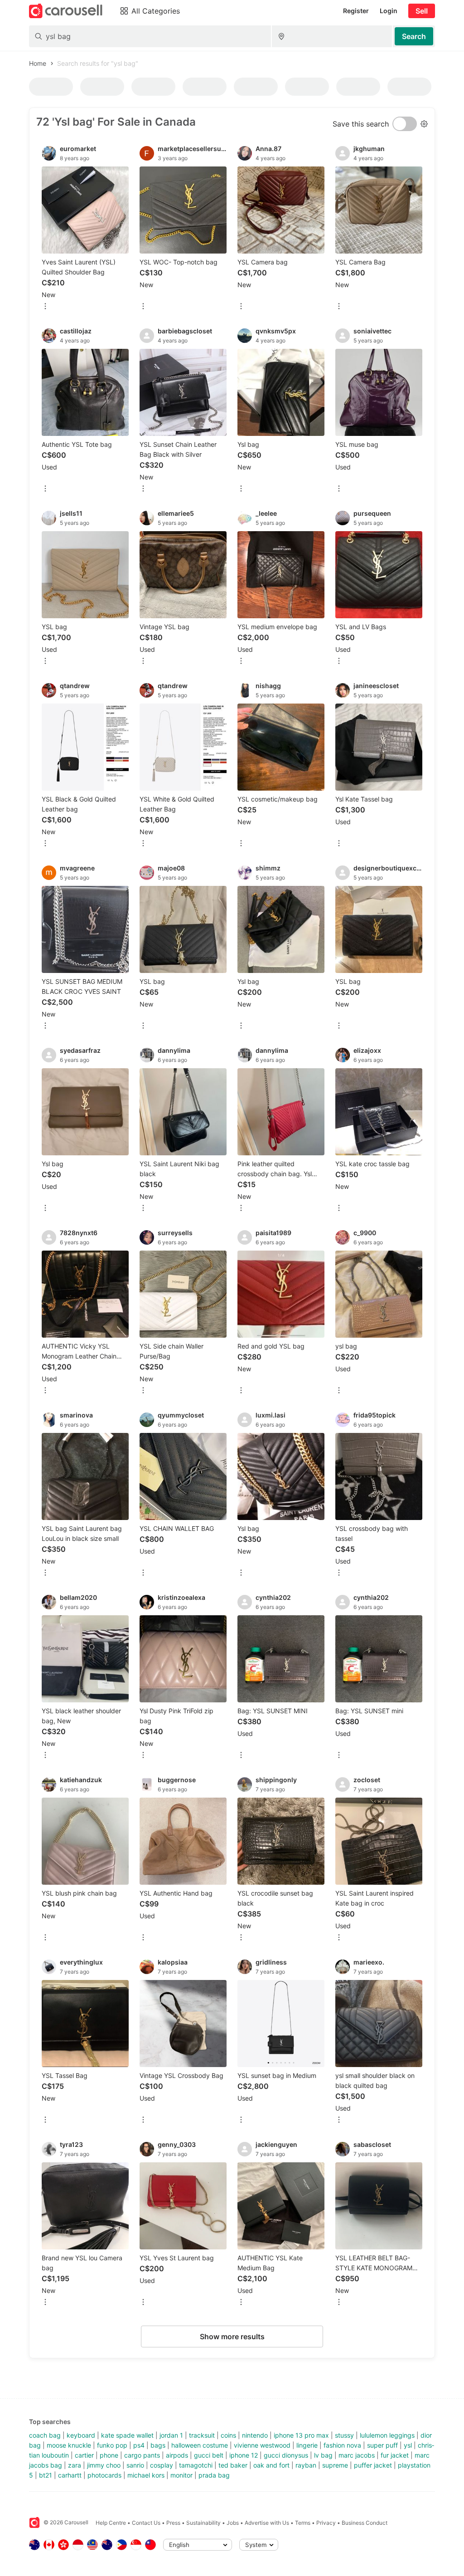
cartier (84, 2455)
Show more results (232, 2336)
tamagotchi (196, 2465)
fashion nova (342, 2445)
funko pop (112, 2445)
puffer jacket (373, 2465)
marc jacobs (357, 2455)
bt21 (46, 2475)
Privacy (326, 2523)
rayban (306, 2465)
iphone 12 (244, 2455)
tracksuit (202, 2435)
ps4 (139, 2445)
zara (75, 2465)
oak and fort (271, 2465)
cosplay (162, 2465)
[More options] (45, 307)
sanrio (135, 2465)
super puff (382, 2445)
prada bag (214, 2475)
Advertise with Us (267, 2523)
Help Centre (111, 2523)
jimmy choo (104, 2465)
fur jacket (395, 2455)
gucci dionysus (286, 2455)
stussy (344, 2435)
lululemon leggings (387, 2435)
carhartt (70, 2475)
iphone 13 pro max (301, 2435)
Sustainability (203, 2523)
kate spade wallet (127, 2435)
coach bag (45, 2435)
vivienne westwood (262, 2445)
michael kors (146, 2475)
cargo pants (142, 2455)
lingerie (307, 2445)
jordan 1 (171, 2435)
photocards (104, 2475)
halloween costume (200, 2445)
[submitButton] (414, 36)
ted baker (233, 2465)
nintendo (255, 2435)
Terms (303, 2523)
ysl (408, 2445)
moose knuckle (69, 2445)
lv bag (323, 2455)
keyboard (81, 2435)
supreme (335, 2465)
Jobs (233, 2523)
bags (158, 2445)
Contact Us (146, 2523)
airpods (177, 2455)
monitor (181, 2475)
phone (109, 2455)
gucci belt (209, 2455)
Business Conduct (365, 2523)
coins (228, 2435)
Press (173, 2523)
